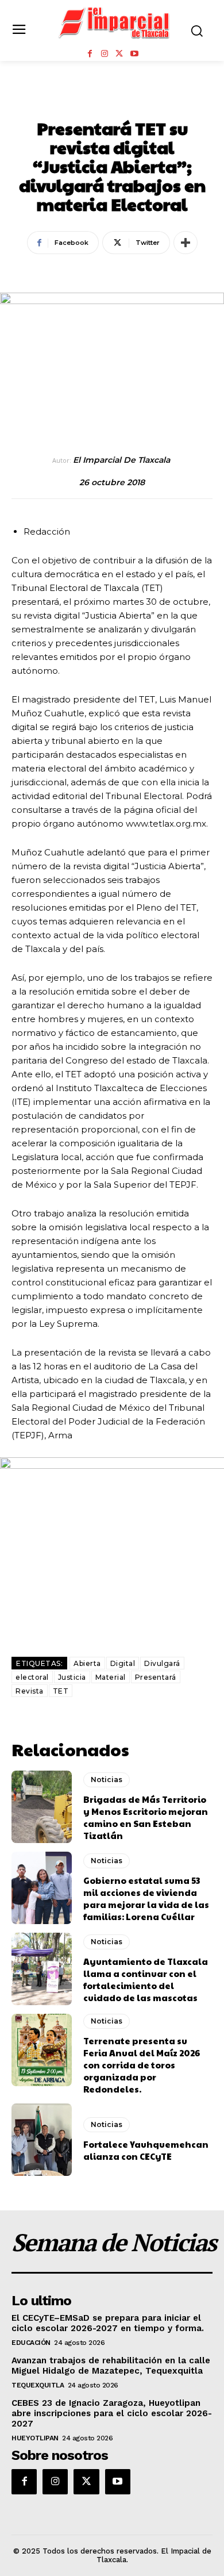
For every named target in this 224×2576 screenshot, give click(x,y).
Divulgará (162, 1663)
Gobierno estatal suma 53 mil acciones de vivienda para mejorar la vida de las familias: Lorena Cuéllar (146, 1898)
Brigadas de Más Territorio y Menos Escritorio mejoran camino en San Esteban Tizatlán (146, 1817)
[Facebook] (90, 54)
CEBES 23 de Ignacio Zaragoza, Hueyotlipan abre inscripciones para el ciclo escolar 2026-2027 (112, 2413)
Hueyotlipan (35, 2438)
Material (111, 1677)
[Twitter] (119, 54)
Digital (123, 1663)
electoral (32, 1677)
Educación (31, 2343)
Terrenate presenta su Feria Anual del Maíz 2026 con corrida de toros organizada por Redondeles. (142, 2065)
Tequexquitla (38, 2385)
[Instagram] (105, 54)
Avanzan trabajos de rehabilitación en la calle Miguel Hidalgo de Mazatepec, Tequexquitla (111, 2366)
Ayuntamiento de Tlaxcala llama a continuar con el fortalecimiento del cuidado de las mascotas (146, 1979)
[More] (186, 243)
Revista (30, 1691)
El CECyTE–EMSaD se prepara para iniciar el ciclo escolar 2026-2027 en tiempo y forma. (108, 2323)
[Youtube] (134, 54)
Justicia (72, 1677)
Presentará (156, 1677)
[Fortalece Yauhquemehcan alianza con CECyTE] (42, 2140)
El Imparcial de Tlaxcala (121, 460)
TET (61, 1691)
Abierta (87, 1663)
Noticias (112, 103)
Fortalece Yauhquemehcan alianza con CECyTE (146, 2150)
